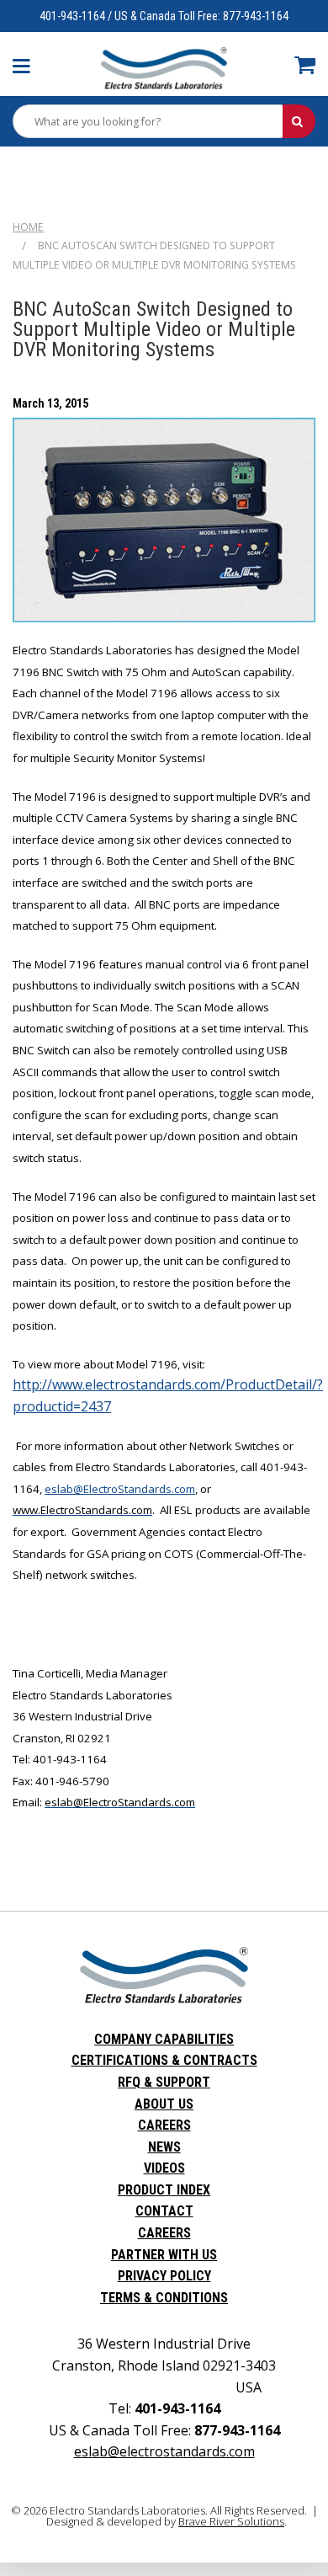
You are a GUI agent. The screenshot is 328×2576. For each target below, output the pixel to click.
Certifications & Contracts (164, 2060)
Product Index (164, 2190)
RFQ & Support (164, 2082)
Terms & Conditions (164, 2298)
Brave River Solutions (231, 2521)
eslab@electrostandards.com (164, 2451)
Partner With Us (164, 2255)
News (164, 2147)
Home (28, 227)
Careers (164, 2125)
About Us (164, 2104)
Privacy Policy (164, 2276)
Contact (164, 2211)
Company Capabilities (164, 2039)
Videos (164, 2168)
